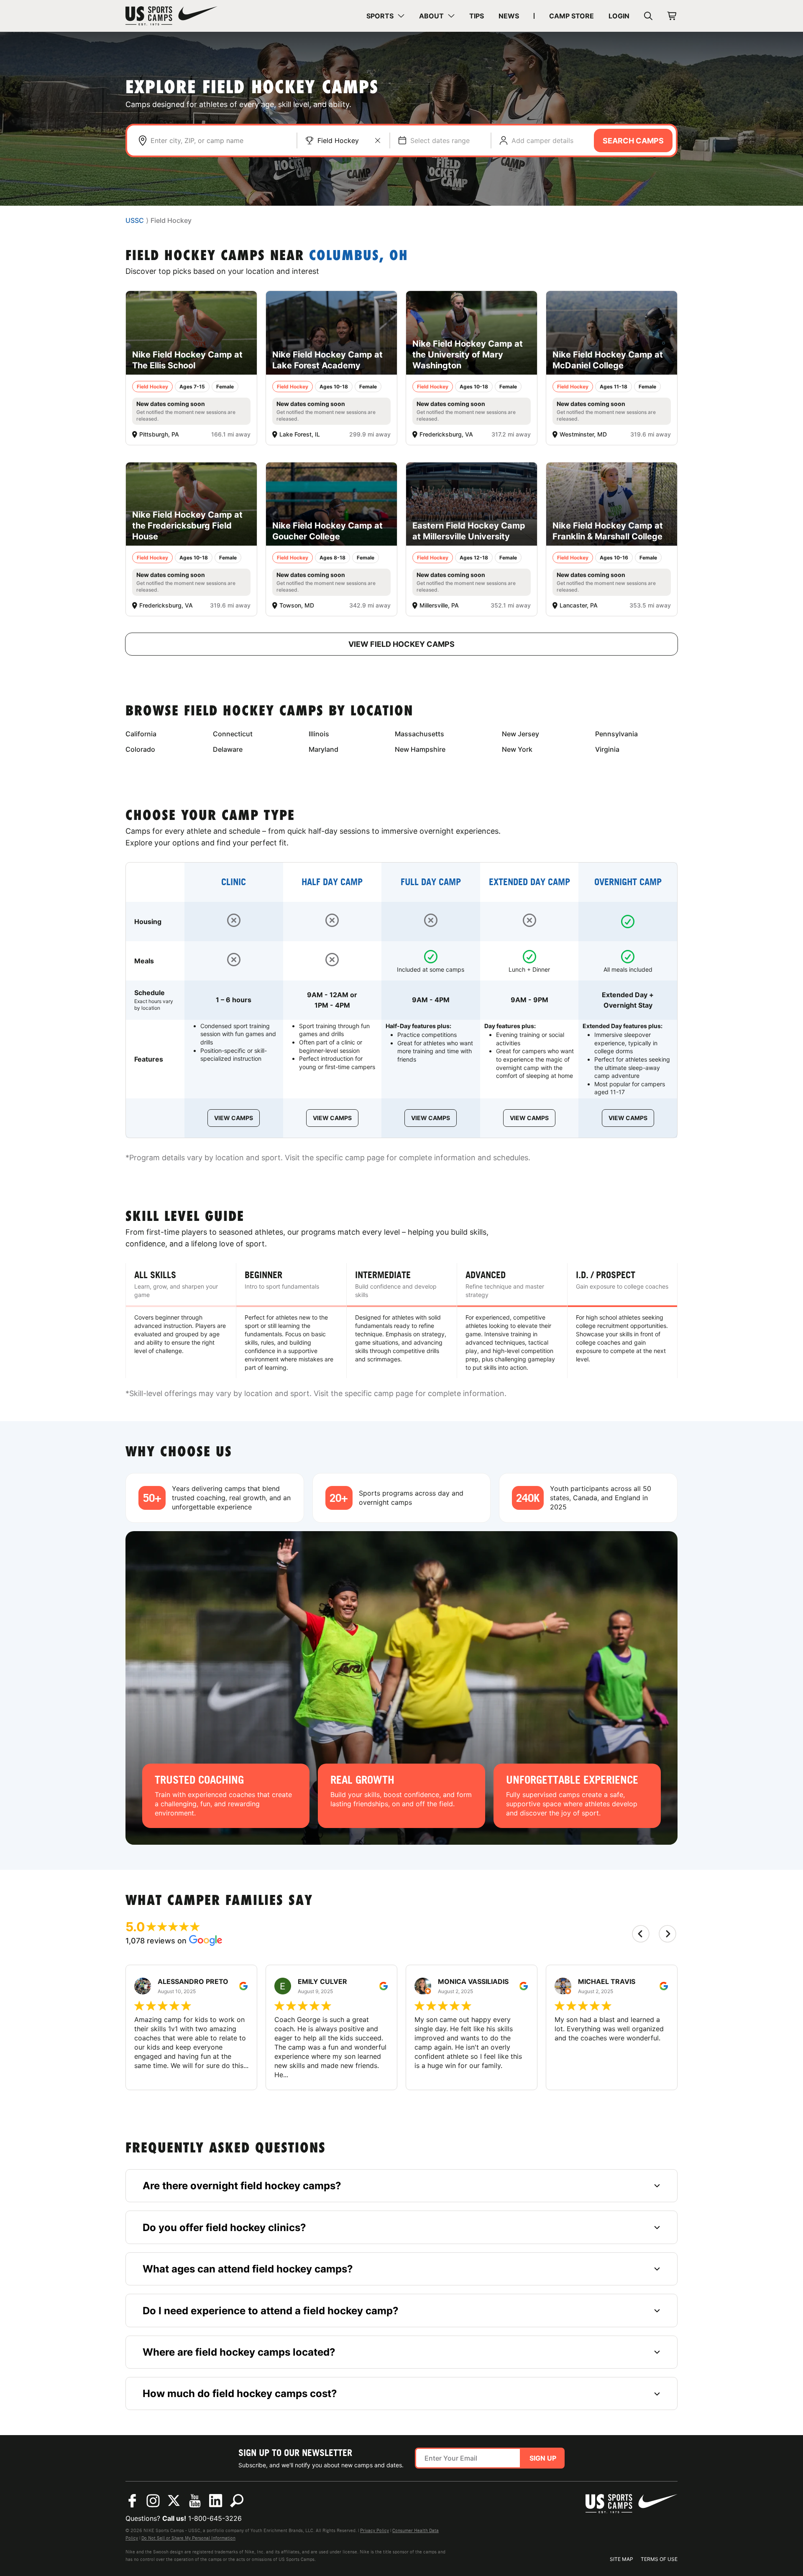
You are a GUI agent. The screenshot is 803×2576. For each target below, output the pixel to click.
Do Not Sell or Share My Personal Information (188, 2538)
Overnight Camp (628, 882)
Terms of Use (659, 2559)
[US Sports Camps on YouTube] (195, 2501)
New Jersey (520, 734)
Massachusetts (419, 734)
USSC (135, 221)
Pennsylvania (616, 734)
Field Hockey (338, 140)
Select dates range (440, 140)
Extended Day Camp (529, 882)
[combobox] (219, 140)
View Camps (234, 1118)
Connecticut (233, 734)
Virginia (607, 749)
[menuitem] (385, 16)
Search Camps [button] (633, 141)
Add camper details (542, 140)
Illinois (319, 734)
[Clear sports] (378, 140)
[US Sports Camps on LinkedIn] (216, 2501)
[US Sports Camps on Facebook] (132, 2501)
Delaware (228, 749)
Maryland (324, 749)
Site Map (621, 2559)
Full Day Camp (431, 882)
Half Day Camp (332, 882)
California (141, 734)
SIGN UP (543, 2458)
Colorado (140, 749)
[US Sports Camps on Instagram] (153, 2501)
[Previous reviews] (641, 1934)
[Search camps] (237, 2501)
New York (517, 749)
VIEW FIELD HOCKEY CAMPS (401, 644)
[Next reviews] (667, 1934)
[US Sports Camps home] (171, 16)
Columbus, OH (359, 257)
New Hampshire (420, 749)
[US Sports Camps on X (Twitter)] (174, 2501)
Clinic (234, 882)
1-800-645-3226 (215, 2518)
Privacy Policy (375, 2530)
